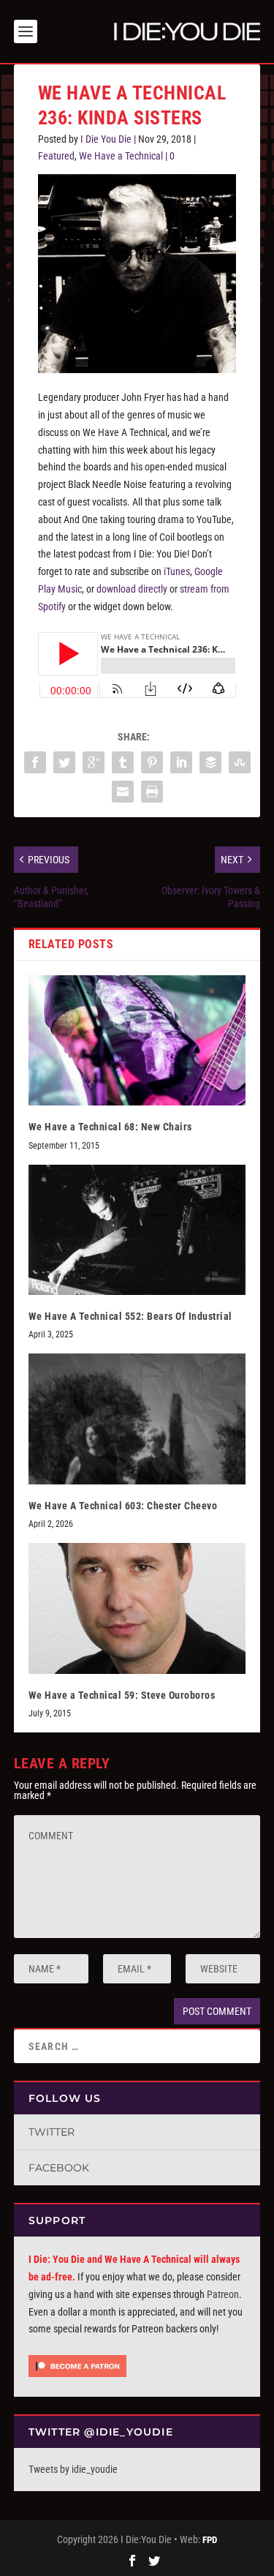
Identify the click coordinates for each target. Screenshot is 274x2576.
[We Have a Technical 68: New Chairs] (137, 1041)
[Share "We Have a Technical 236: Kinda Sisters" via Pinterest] (152, 762)
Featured (56, 156)
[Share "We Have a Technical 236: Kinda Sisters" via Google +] (94, 762)
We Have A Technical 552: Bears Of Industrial (130, 1316)
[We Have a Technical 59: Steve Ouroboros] (137, 1608)
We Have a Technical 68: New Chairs (110, 1127)
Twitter (52, 2132)
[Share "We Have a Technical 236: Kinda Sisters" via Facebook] (35, 762)
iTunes (177, 571)
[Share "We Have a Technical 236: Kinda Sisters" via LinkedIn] (181, 762)
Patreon (223, 2294)
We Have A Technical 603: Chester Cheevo (123, 1506)
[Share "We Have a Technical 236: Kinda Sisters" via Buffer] (210, 762)
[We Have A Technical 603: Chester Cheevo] (137, 1419)
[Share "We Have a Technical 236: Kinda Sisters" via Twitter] (64, 762)
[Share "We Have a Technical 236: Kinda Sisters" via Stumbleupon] (240, 762)
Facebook (59, 2168)
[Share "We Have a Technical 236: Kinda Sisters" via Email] (123, 792)
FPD (210, 2540)
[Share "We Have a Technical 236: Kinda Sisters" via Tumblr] (123, 762)
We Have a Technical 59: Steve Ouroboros (122, 1695)
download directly (132, 589)
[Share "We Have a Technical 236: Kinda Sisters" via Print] (152, 792)
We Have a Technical (121, 156)
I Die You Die (106, 139)
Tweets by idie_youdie (73, 2469)
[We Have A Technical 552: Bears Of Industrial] (137, 1230)
